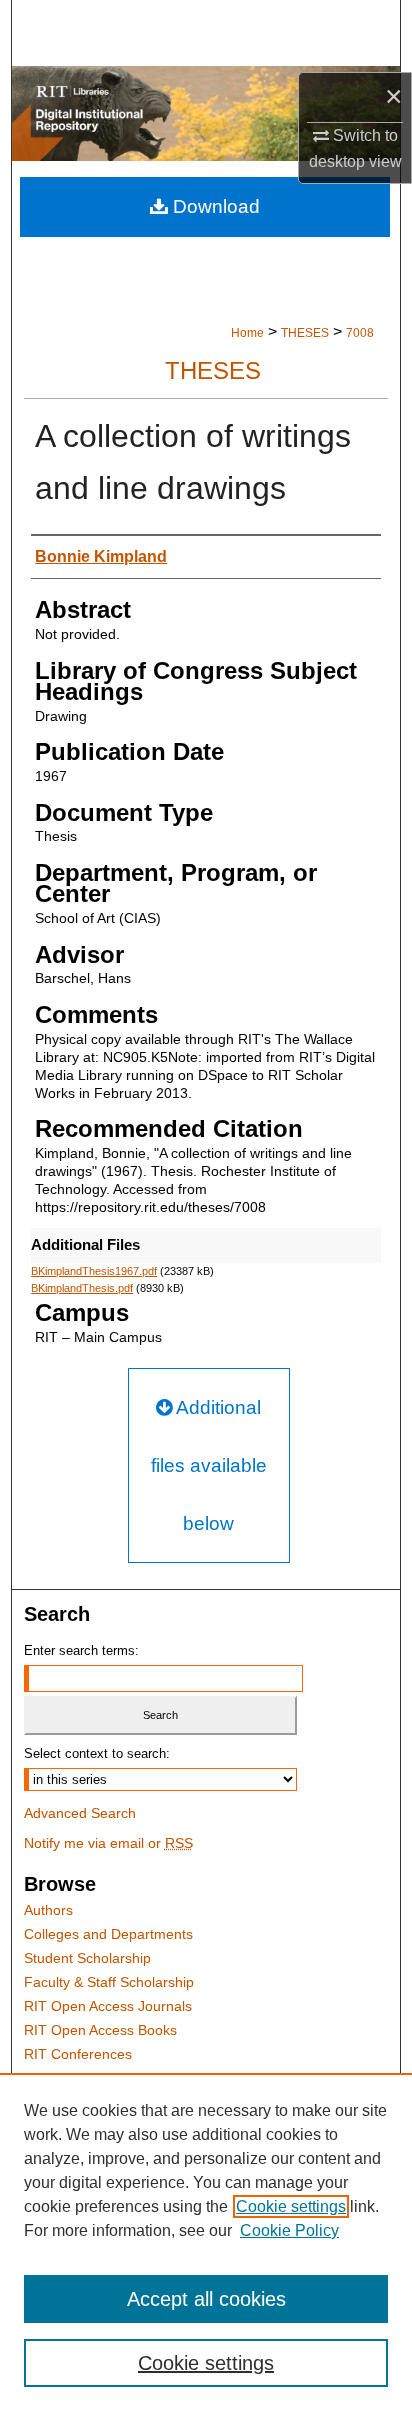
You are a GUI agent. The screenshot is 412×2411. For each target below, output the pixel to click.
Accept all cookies (206, 2299)
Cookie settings (291, 2206)
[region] (206, 2242)
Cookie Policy (289, 2230)
